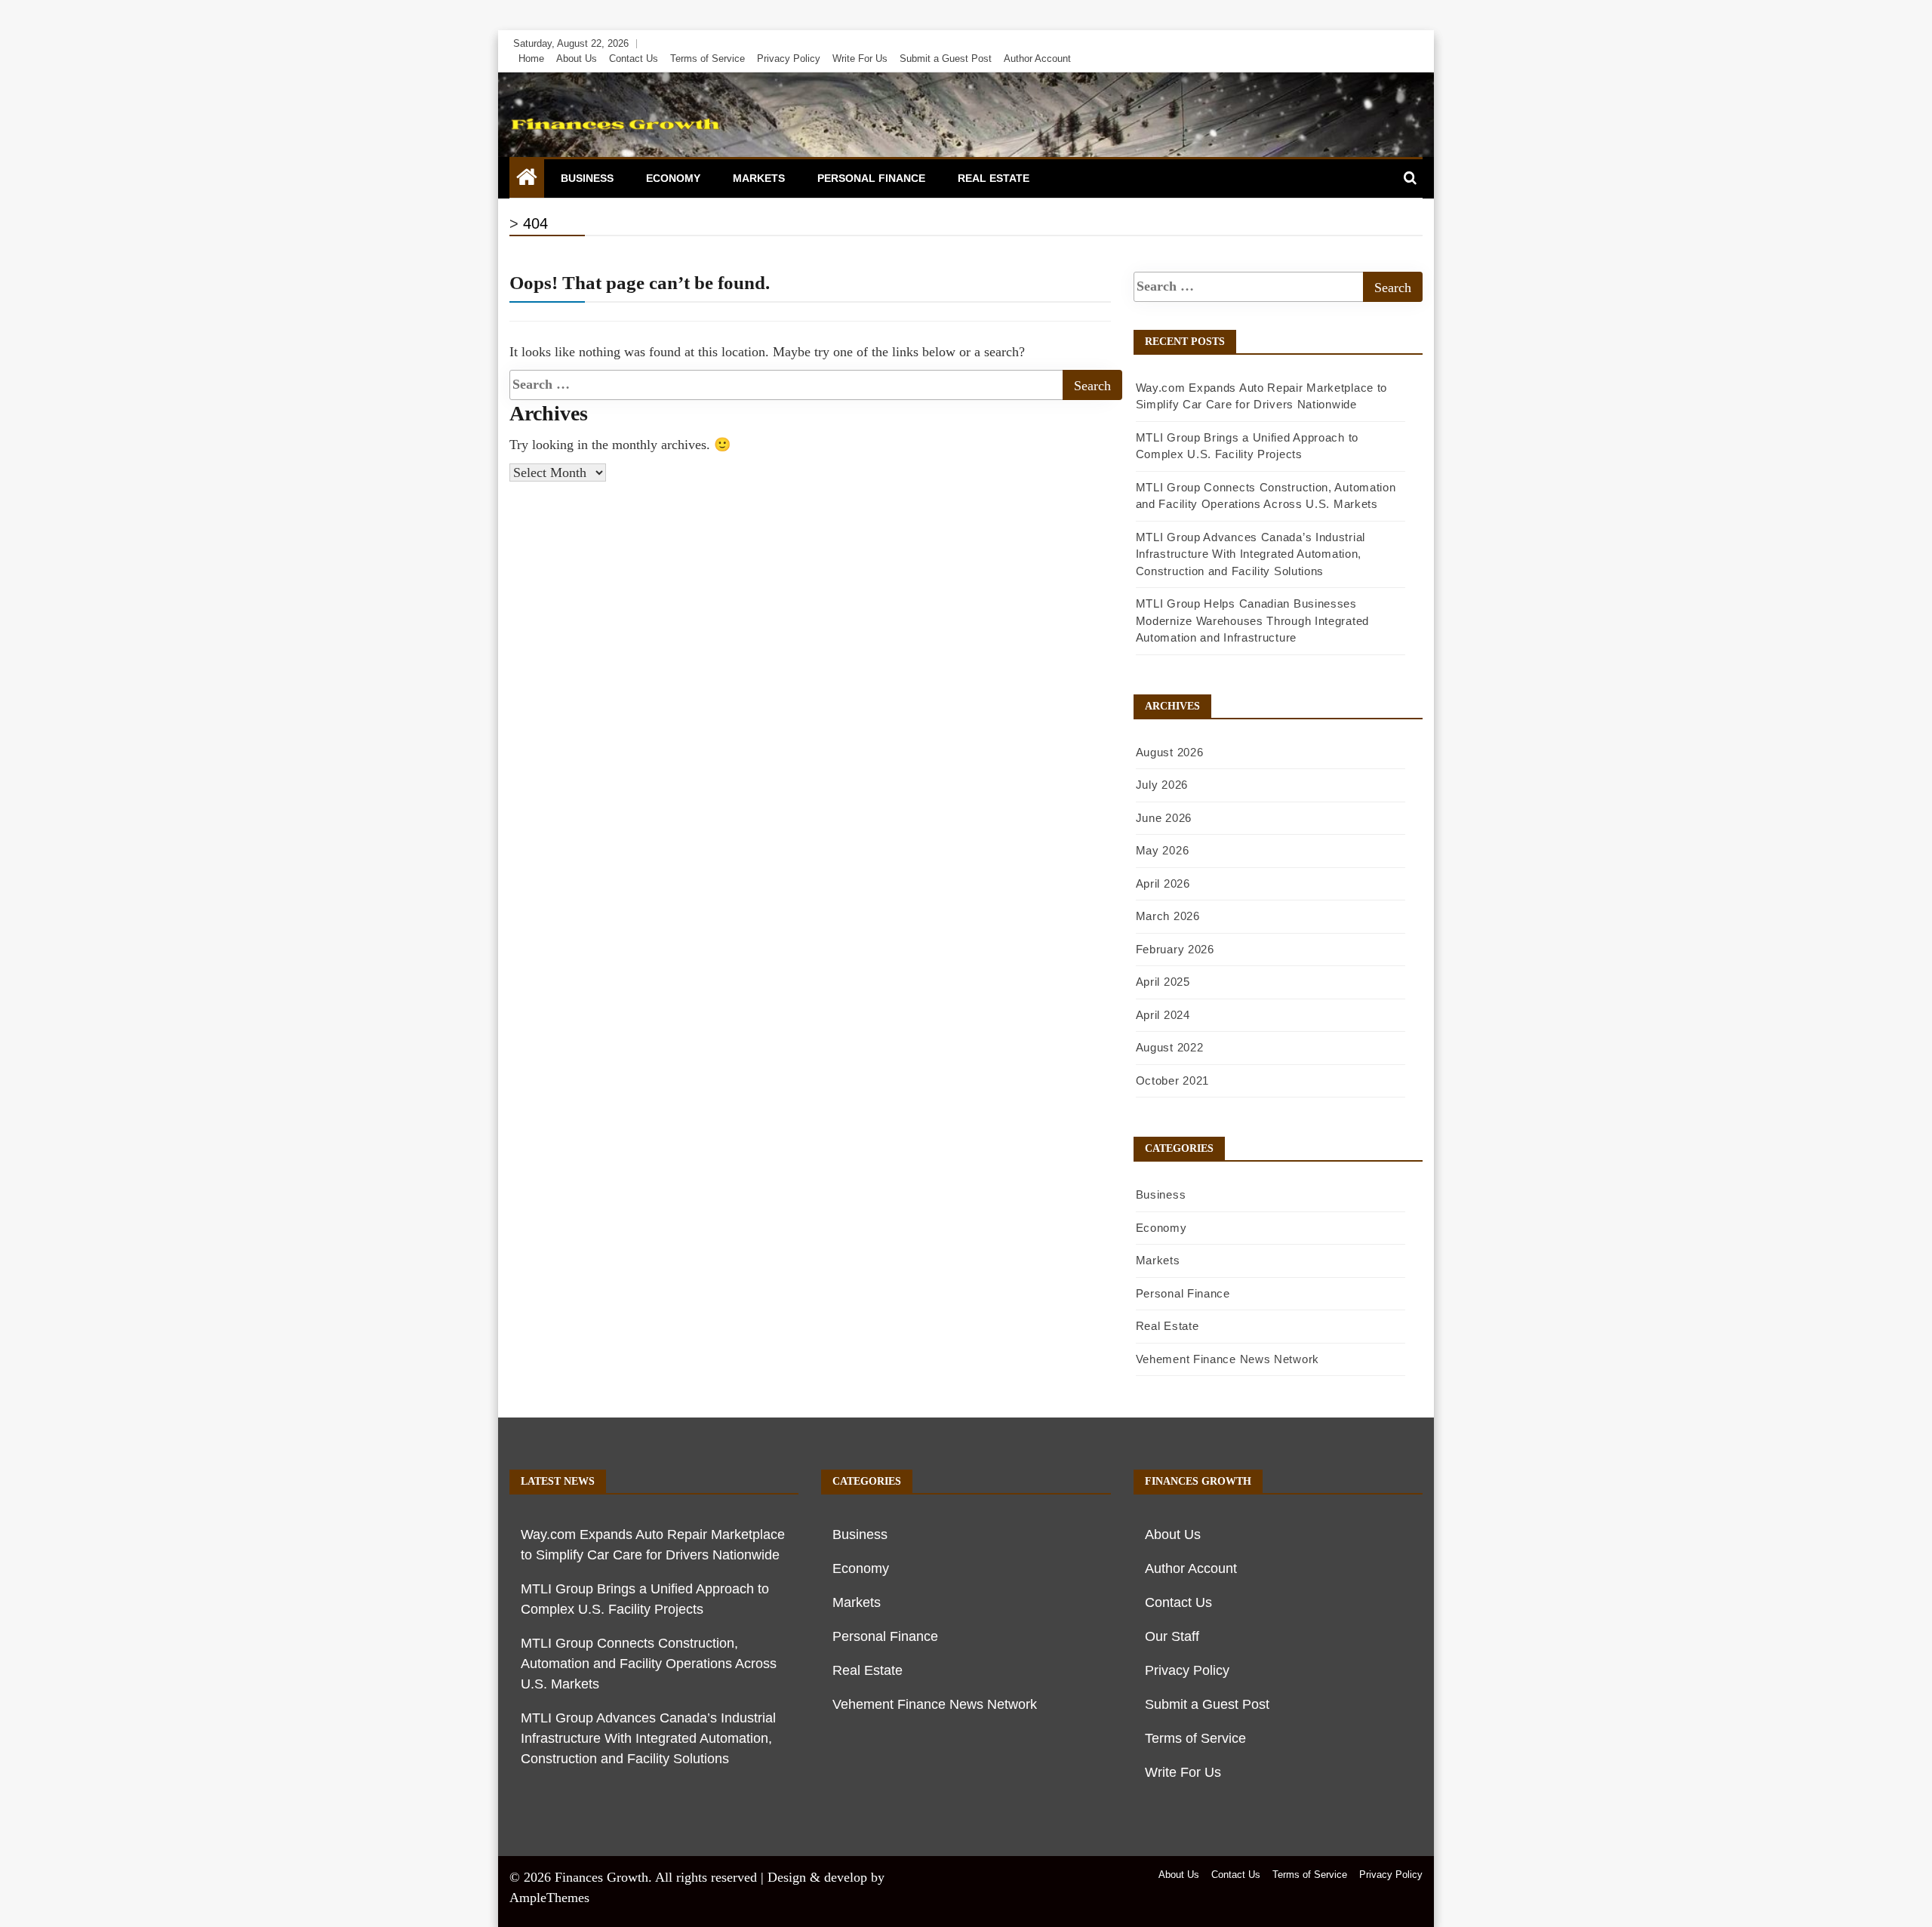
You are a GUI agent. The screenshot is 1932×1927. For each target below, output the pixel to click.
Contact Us (634, 58)
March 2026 (1168, 916)
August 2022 (1170, 1047)
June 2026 (1164, 818)
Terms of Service (708, 58)
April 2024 (1163, 1015)
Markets (759, 178)
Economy (673, 178)
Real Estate (994, 178)
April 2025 (1163, 982)
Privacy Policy (789, 58)
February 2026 (1175, 949)
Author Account (1037, 58)
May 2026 (1163, 850)
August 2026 (1170, 752)
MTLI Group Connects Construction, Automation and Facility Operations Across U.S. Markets (649, 1664)
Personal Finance (871, 178)
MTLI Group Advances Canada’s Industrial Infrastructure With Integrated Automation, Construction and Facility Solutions (1251, 554)
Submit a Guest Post (946, 58)
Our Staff (1172, 1636)
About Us (577, 58)
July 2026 (1162, 785)
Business (587, 178)
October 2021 (1172, 1080)
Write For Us (860, 58)
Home (531, 58)
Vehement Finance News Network (1227, 1359)
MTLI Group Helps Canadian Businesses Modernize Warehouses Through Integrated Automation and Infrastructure (1252, 620)
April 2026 (1163, 883)
